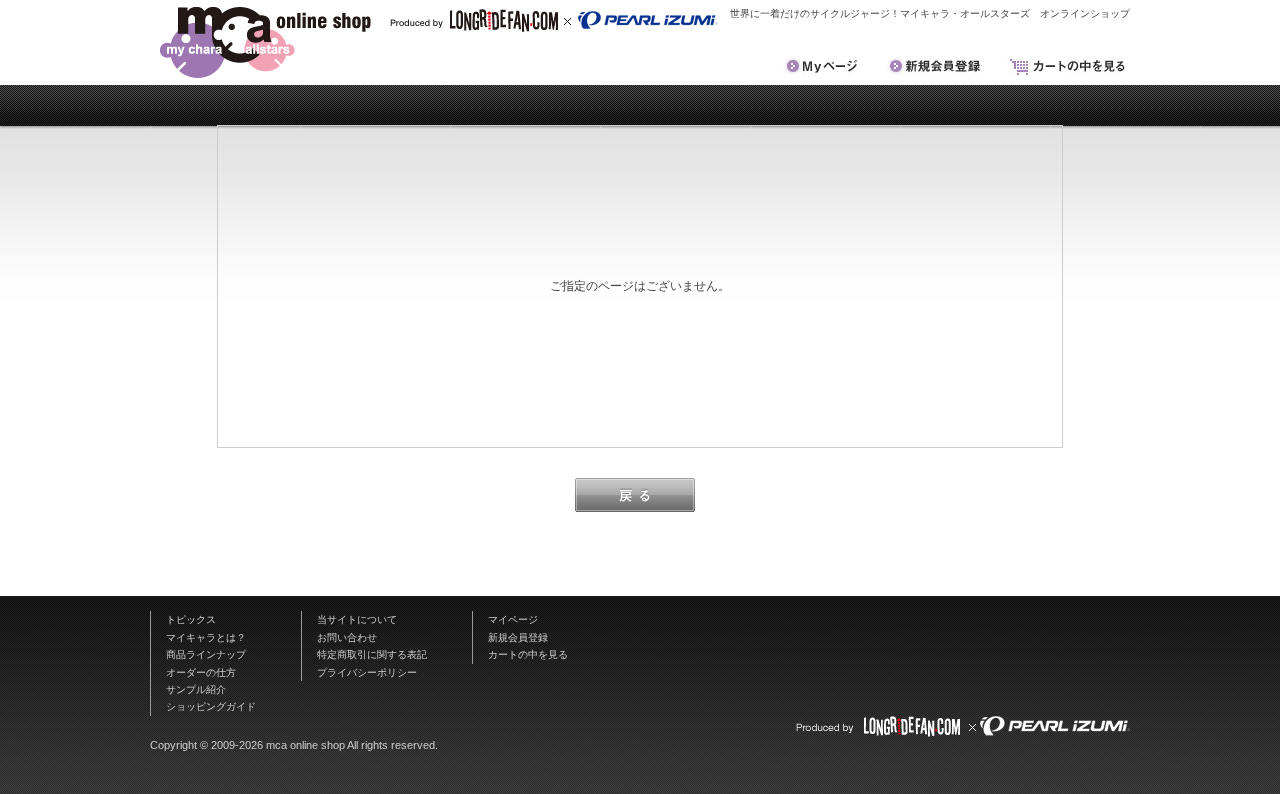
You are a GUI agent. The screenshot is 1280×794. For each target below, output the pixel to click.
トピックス (191, 619)
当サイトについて (357, 619)
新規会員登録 (518, 637)
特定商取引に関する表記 (372, 654)
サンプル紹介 (196, 689)
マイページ (513, 619)
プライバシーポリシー (367, 672)
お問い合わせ (347, 637)
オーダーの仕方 (201, 672)
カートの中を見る (528, 654)
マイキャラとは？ (206, 637)
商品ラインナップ (206, 654)
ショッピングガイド (211, 706)
